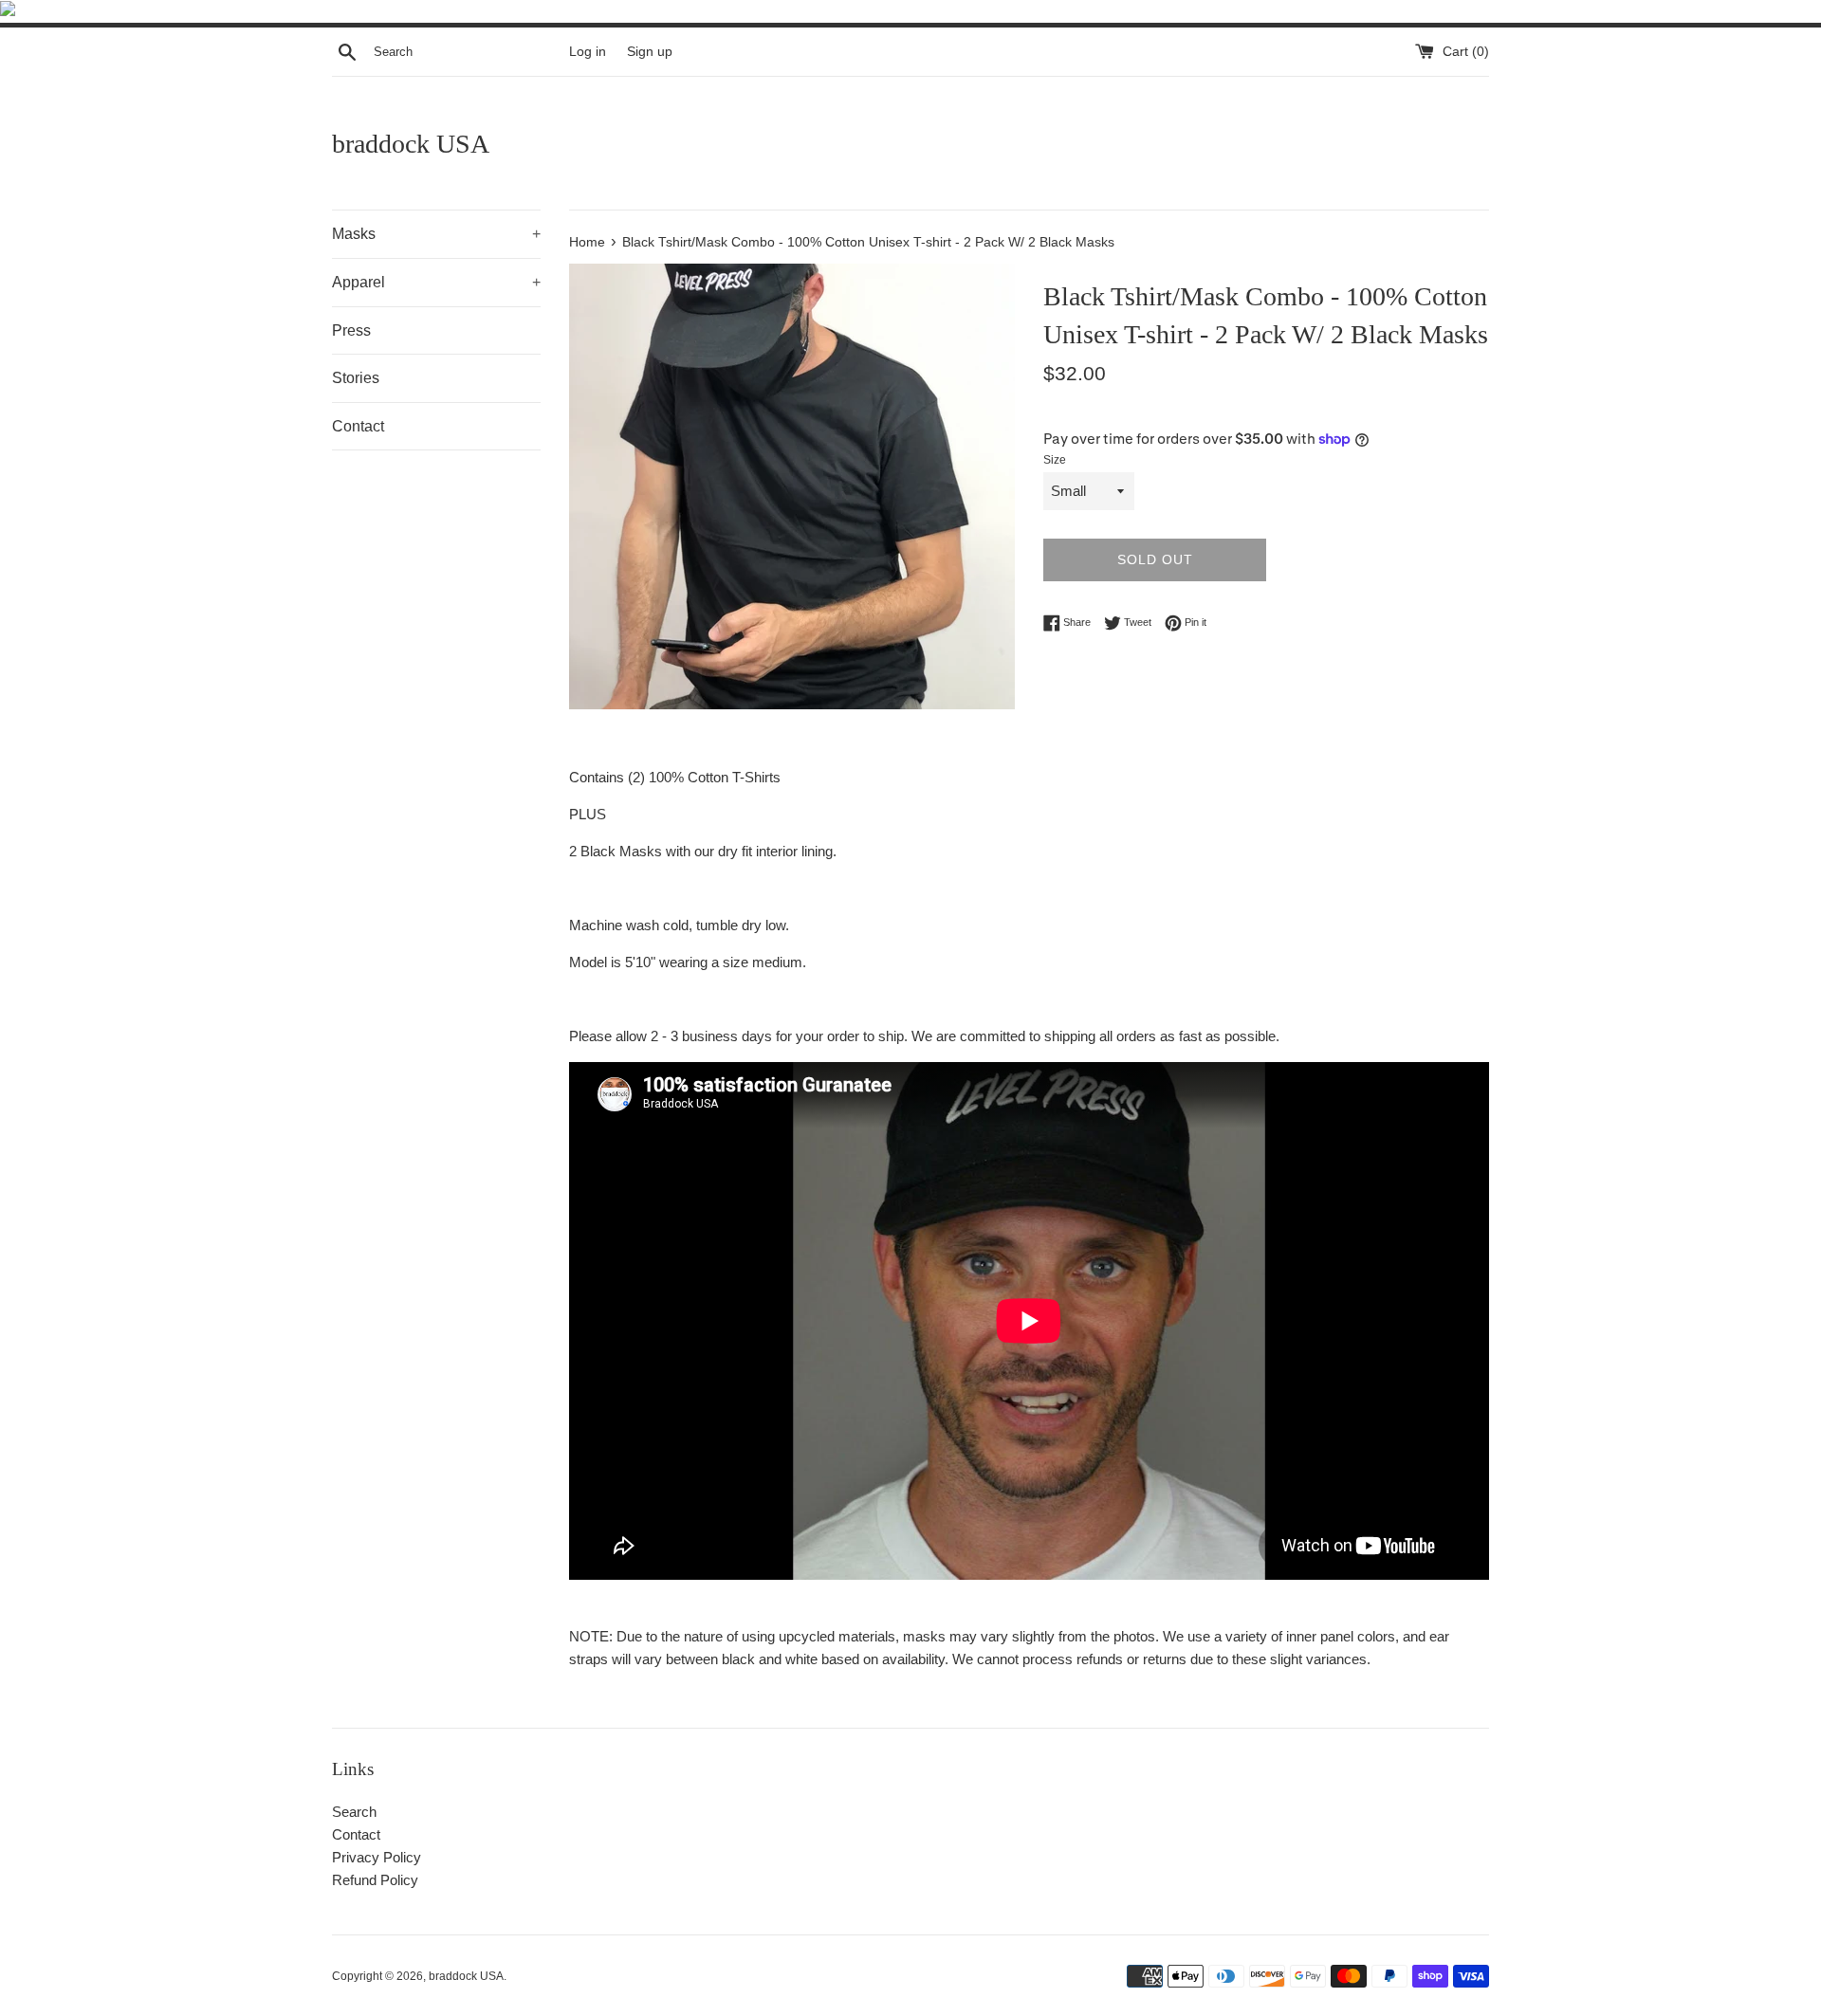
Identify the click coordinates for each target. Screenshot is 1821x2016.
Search (354, 1812)
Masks (436, 234)
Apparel (436, 282)
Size (1055, 460)
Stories (356, 378)
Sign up (650, 52)
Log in (588, 52)
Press (351, 330)
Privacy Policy (377, 1857)
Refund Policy (375, 1880)
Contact (358, 426)
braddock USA (411, 144)
